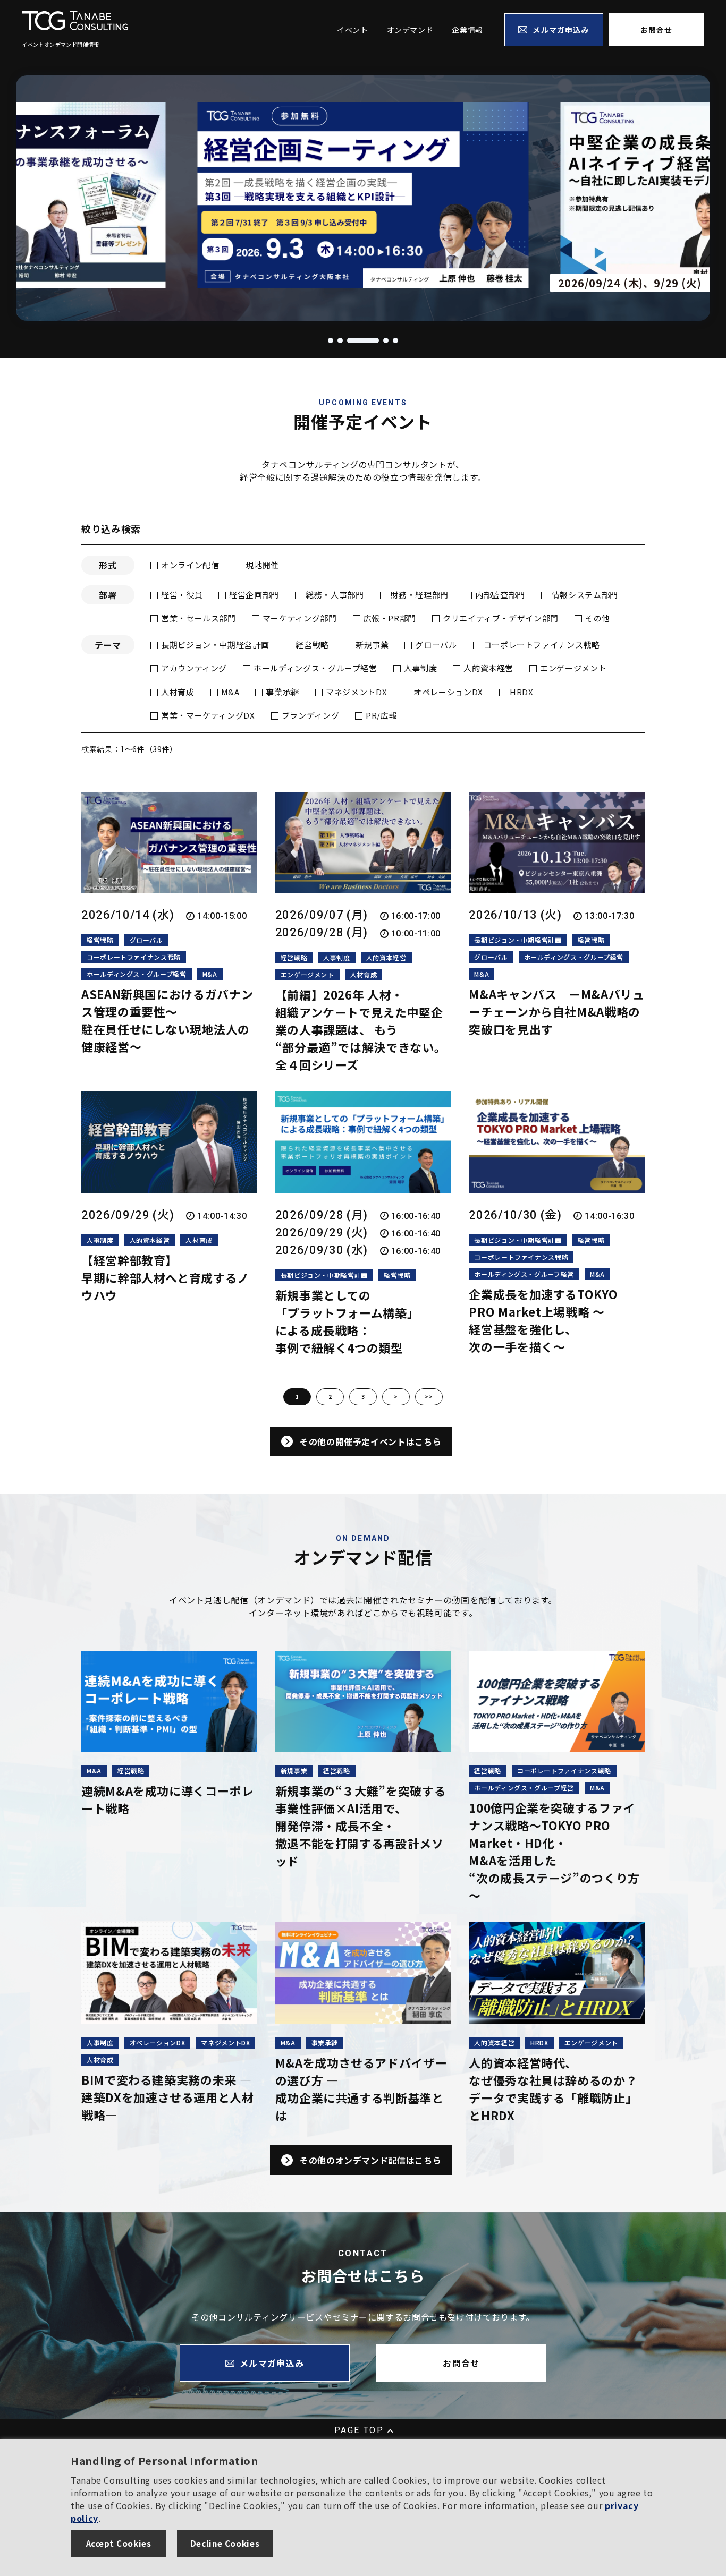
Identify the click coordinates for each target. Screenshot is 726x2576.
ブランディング (310, 715)
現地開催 (262, 565)
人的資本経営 (488, 668)
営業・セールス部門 (199, 618)
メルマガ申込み (561, 30)
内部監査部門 (500, 595)
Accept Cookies (119, 2543)
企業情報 (467, 30)
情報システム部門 (585, 595)
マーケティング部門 (300, 618)
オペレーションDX (448, 692)
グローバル (436, 645)
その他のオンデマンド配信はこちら (370, 2160)
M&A (230, 692)
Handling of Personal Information (164, 2460)
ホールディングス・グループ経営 (315, 668)
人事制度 (421, 668)
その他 (598, 618)
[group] (438, 198)
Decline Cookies (225, 2543)
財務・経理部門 (420, 595)
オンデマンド (410, 30)
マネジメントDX (356, 692)
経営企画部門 (254, 595)
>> (429, 1397)
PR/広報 (381, 715)
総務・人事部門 (335, 595)
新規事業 (372, 645)
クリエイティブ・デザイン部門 (501, 618)
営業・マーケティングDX (208, 715)
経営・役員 (182, 595)
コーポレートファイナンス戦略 (542, 645)
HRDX (522, 692)
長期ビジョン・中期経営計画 (215, 645)
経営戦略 (312, 645)
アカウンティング (194, 668)
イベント (353, 30)
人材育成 (178, 692)
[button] (331, 340)
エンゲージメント (573, 668)
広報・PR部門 (390, 618)
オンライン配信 (190, 565)
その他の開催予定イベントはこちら (370, 1441)
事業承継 (282, 692)
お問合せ (656, 30)
